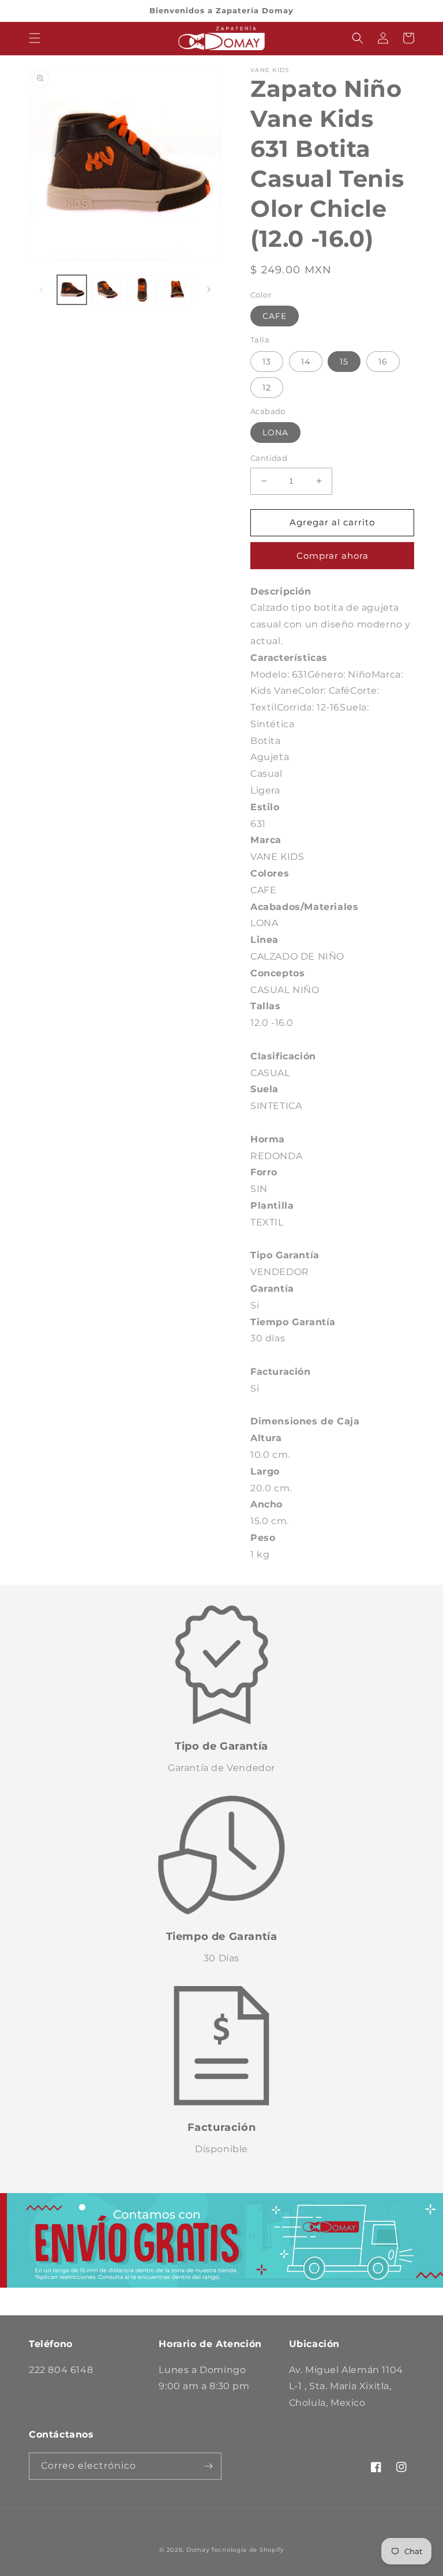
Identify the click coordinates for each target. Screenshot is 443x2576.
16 (383, 362)
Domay (198, 2550)
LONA (275, 433)
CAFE (275, 316)
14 (306, 362)
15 (344, 362)
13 (267, 362)
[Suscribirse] (208, 2466)
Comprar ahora (333, 556)
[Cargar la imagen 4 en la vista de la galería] (177, 290)
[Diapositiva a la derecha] (209, 289)
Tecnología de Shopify (247, 2550)
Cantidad (269, 458)
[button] (35, 38)
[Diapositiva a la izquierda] (42, 289)
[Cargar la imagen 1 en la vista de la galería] (72, 290)
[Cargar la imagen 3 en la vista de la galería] (142, 290)
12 (267, 388)
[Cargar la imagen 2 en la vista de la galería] (107, 290)
